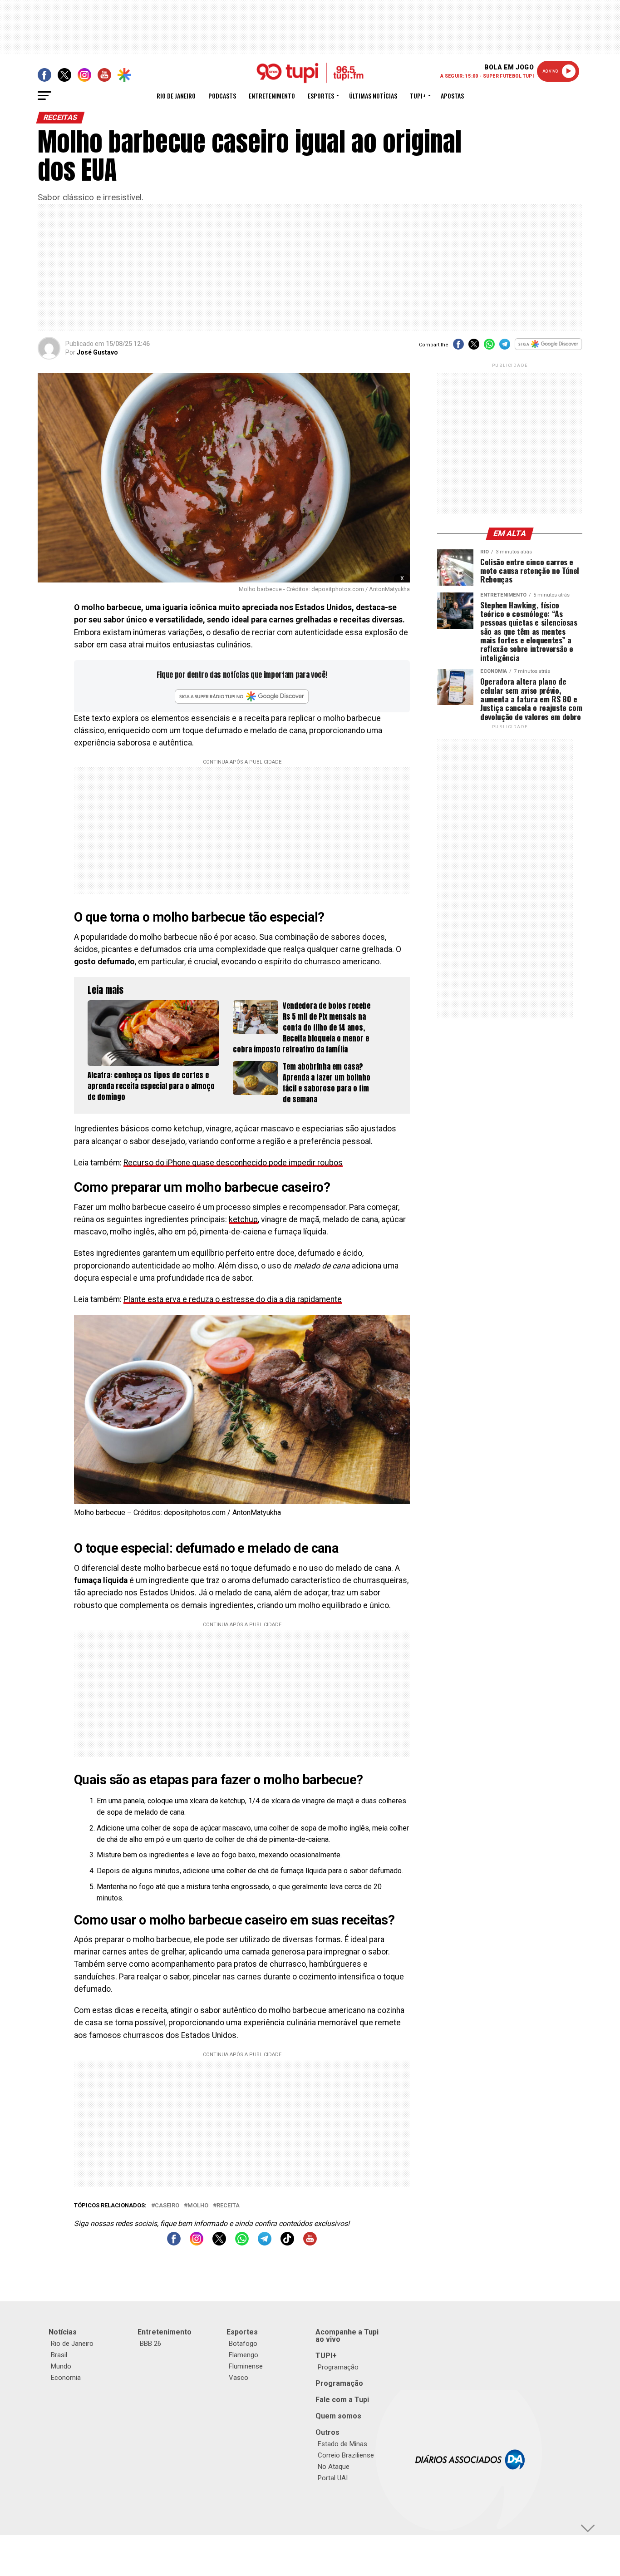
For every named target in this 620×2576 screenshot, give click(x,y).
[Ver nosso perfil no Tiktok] (287, 2243)
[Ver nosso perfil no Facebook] (174, 2243)
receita (228, 2206)
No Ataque (334, 2467)
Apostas (452, 96)
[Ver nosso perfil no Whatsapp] (242, 2243)
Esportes (321, 96)
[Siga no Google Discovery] (549, 349)
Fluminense (246, 2366)
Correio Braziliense (346, 2455)
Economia (66, 2378)
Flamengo (244, 2355)
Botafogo (243, 2344)
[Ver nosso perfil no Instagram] (197, 2243)
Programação (338, 2367)
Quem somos (338, 2416)
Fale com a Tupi (342, 2400)
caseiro (167, 2206)
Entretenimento (272, 96)
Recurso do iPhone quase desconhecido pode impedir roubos (233, 1163)
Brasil (59, 2355)
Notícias (63, 2332)
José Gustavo (97, 352)
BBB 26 (150, 2344)
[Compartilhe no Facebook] (458, 347)
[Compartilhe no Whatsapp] (489, 347)
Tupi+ (418, 96)
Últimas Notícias (373, 96)
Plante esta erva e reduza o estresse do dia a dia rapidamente (233, 1299)
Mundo (61, 2366)
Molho (198, 2206)
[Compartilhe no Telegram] (505, 347)
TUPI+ (326, 2356)
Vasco (239, 2378)
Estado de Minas (342, 2444)
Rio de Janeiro (176, 96)
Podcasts (222, 96)
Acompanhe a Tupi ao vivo (347, 2336)
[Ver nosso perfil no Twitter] (219, 2243)
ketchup (243, 1219)
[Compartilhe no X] (474, 347)
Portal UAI (333, 2478)
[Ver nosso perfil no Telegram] (265, 2243)
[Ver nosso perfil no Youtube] (310, 2243)
